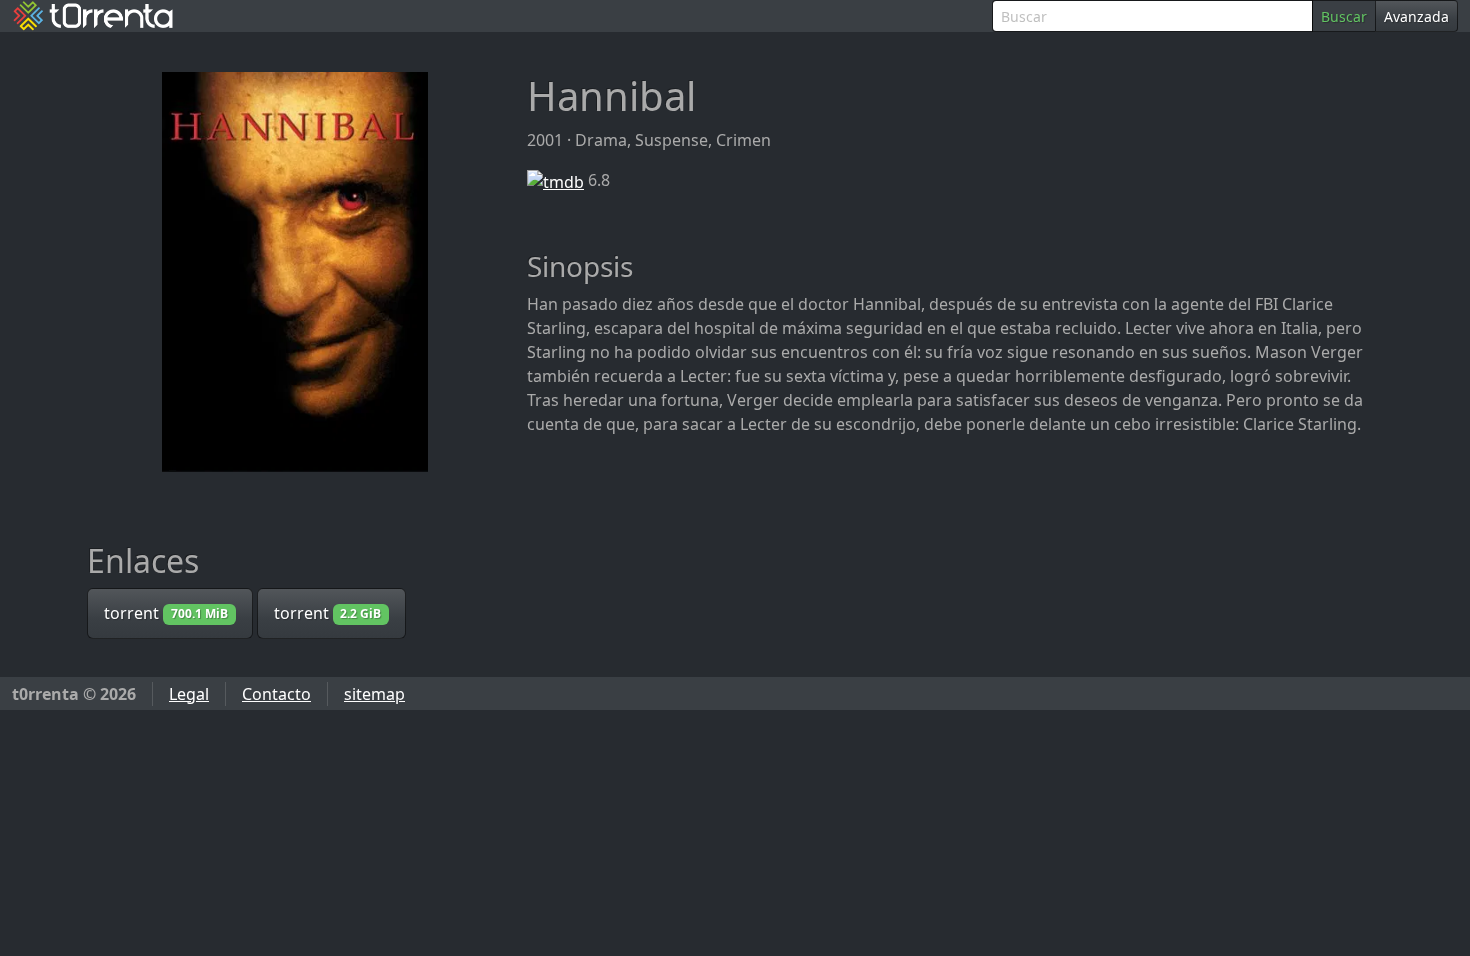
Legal (189, 694)
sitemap (374, 694)
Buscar (1344, 16)
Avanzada (1416, 16)
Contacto (276, 694)
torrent (166, 613)
